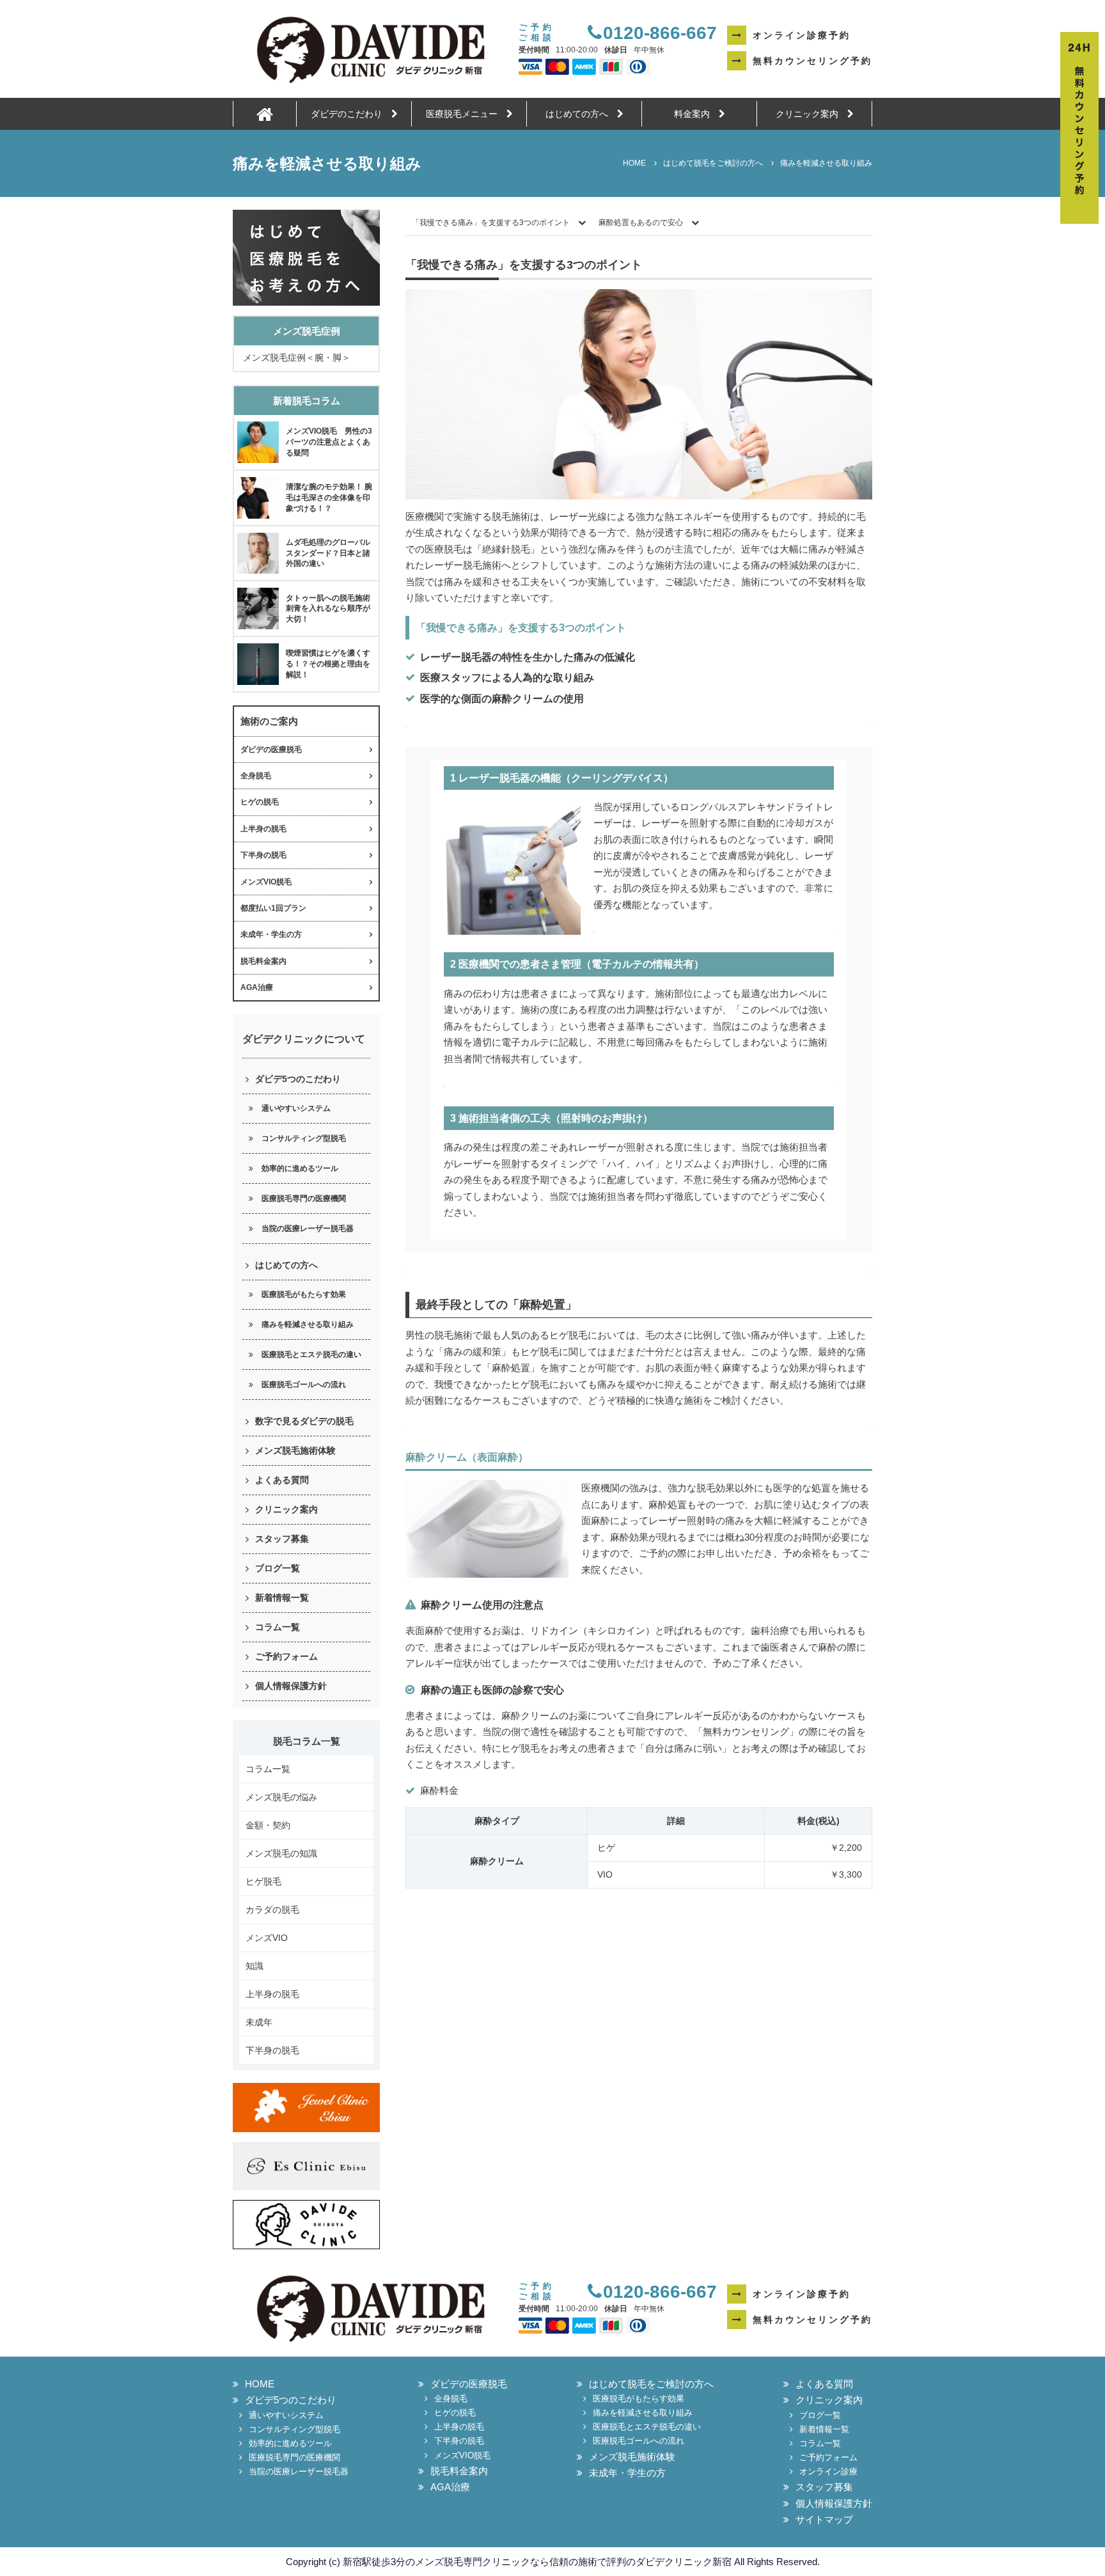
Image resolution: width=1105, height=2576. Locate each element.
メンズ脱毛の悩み (281, 1797)
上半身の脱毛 (263, 829)
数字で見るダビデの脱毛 (304, 1421)
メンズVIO (267, 1938)
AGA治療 (257, 987)
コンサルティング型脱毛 (304, 1138)
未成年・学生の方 (271, 934)
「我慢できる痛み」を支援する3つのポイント (491, 223)
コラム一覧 (278, 1627)
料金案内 (696, 114)
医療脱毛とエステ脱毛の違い (311, 1355)
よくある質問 (282, 1480)
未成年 (259, 2022)
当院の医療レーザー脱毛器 (308, 1229)
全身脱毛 (256, 776)
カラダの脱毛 (272, 1910)
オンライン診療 (828, 2471)
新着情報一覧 (282, 1598)
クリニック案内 (811, 114)
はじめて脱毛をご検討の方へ (651, 2384)
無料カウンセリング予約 (812, 61)
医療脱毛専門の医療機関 (304, 1198)
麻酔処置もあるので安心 (641, 223)
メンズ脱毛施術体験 (295, 1450)
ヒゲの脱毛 (260, 802)
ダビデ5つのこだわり (298, 1079)
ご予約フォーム (286, 1656)
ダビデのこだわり (351, 114)
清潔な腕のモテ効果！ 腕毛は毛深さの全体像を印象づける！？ (329, 498)
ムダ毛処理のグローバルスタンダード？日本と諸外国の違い (328, 553)
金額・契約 (268, 1825)
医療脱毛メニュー (466, 114)
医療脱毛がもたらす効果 (304, 1294)
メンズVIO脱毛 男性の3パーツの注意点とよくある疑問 (329, 442)
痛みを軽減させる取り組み (308, 1324)
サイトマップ (824, 2519)
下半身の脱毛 (263, 855)
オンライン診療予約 (802, 35)
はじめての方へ (581, 114)
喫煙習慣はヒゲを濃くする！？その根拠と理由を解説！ (328, 664)
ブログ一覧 (278, 1568)
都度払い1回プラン (273, 908)
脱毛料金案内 (263, 961)
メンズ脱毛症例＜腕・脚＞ (297, 357)
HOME (260, 2384)
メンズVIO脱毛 (266, 882)
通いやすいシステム (296, 1108)
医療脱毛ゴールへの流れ (304, 1385)
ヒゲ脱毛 (263, 1881)
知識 (255, 1966)
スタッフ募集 (282, 1539)
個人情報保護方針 (291, 1686)
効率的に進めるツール (300, 1168)
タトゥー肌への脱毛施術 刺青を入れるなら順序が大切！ (332, 609)
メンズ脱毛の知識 (281, 1853)
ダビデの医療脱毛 (271, 750)
